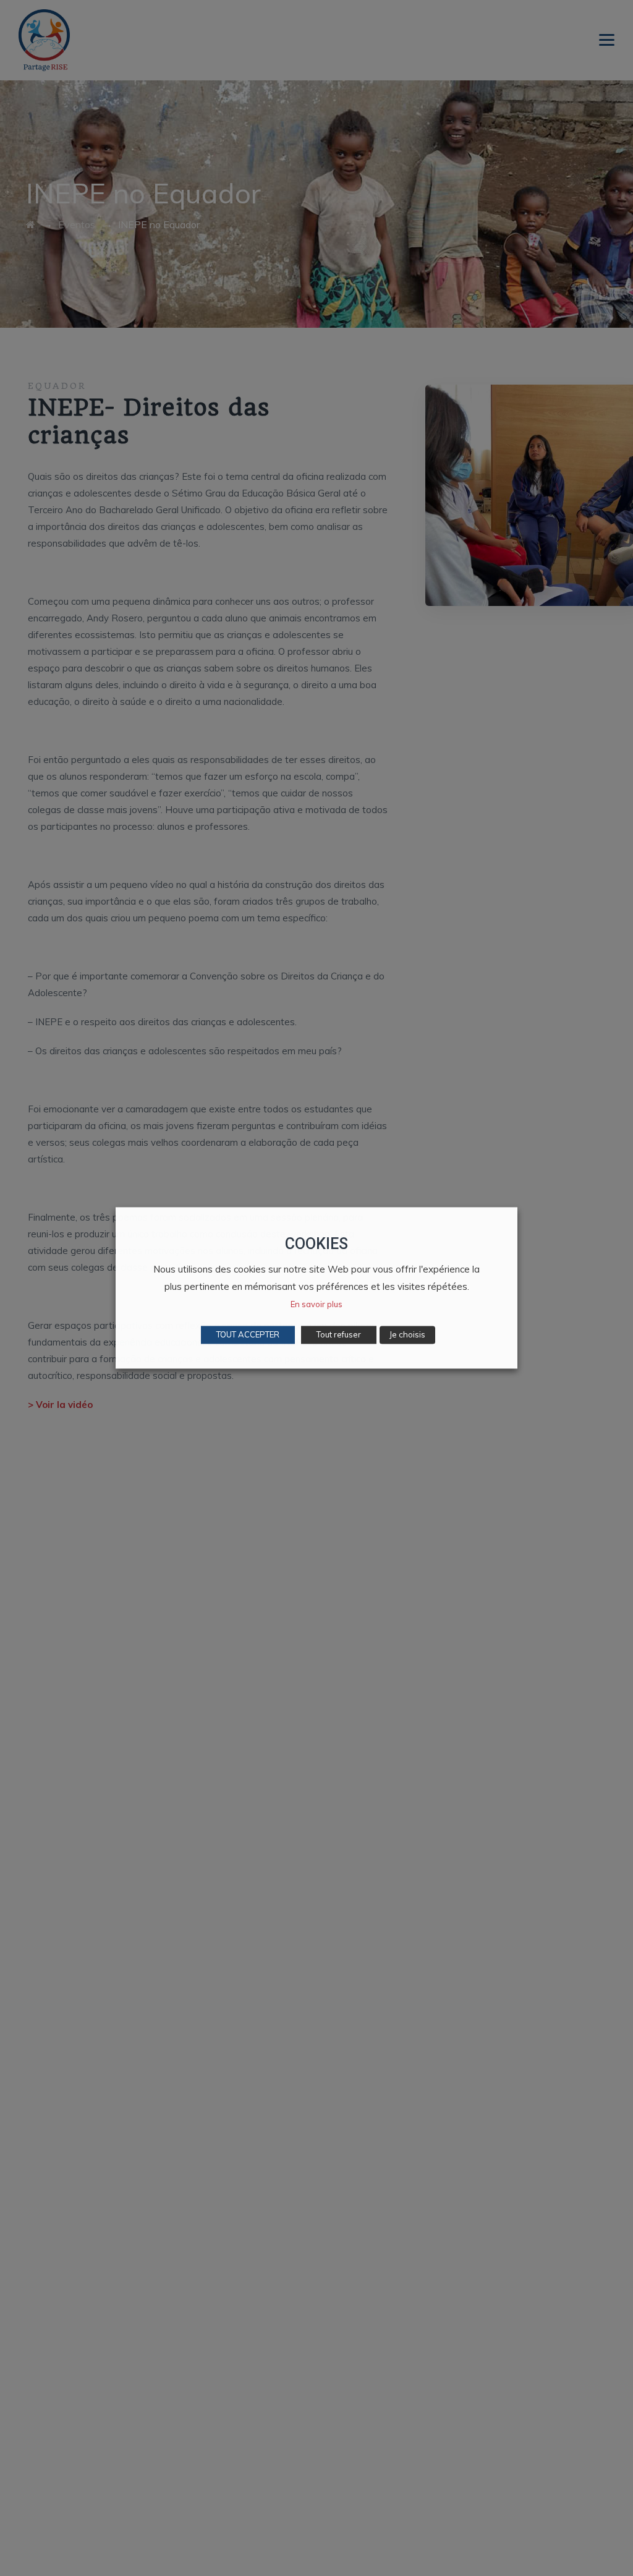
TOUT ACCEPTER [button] (248, 1335)
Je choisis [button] (407, 1335)
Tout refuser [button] (339, 1335)
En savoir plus (316, 1305)
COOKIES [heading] (316, 1244)
